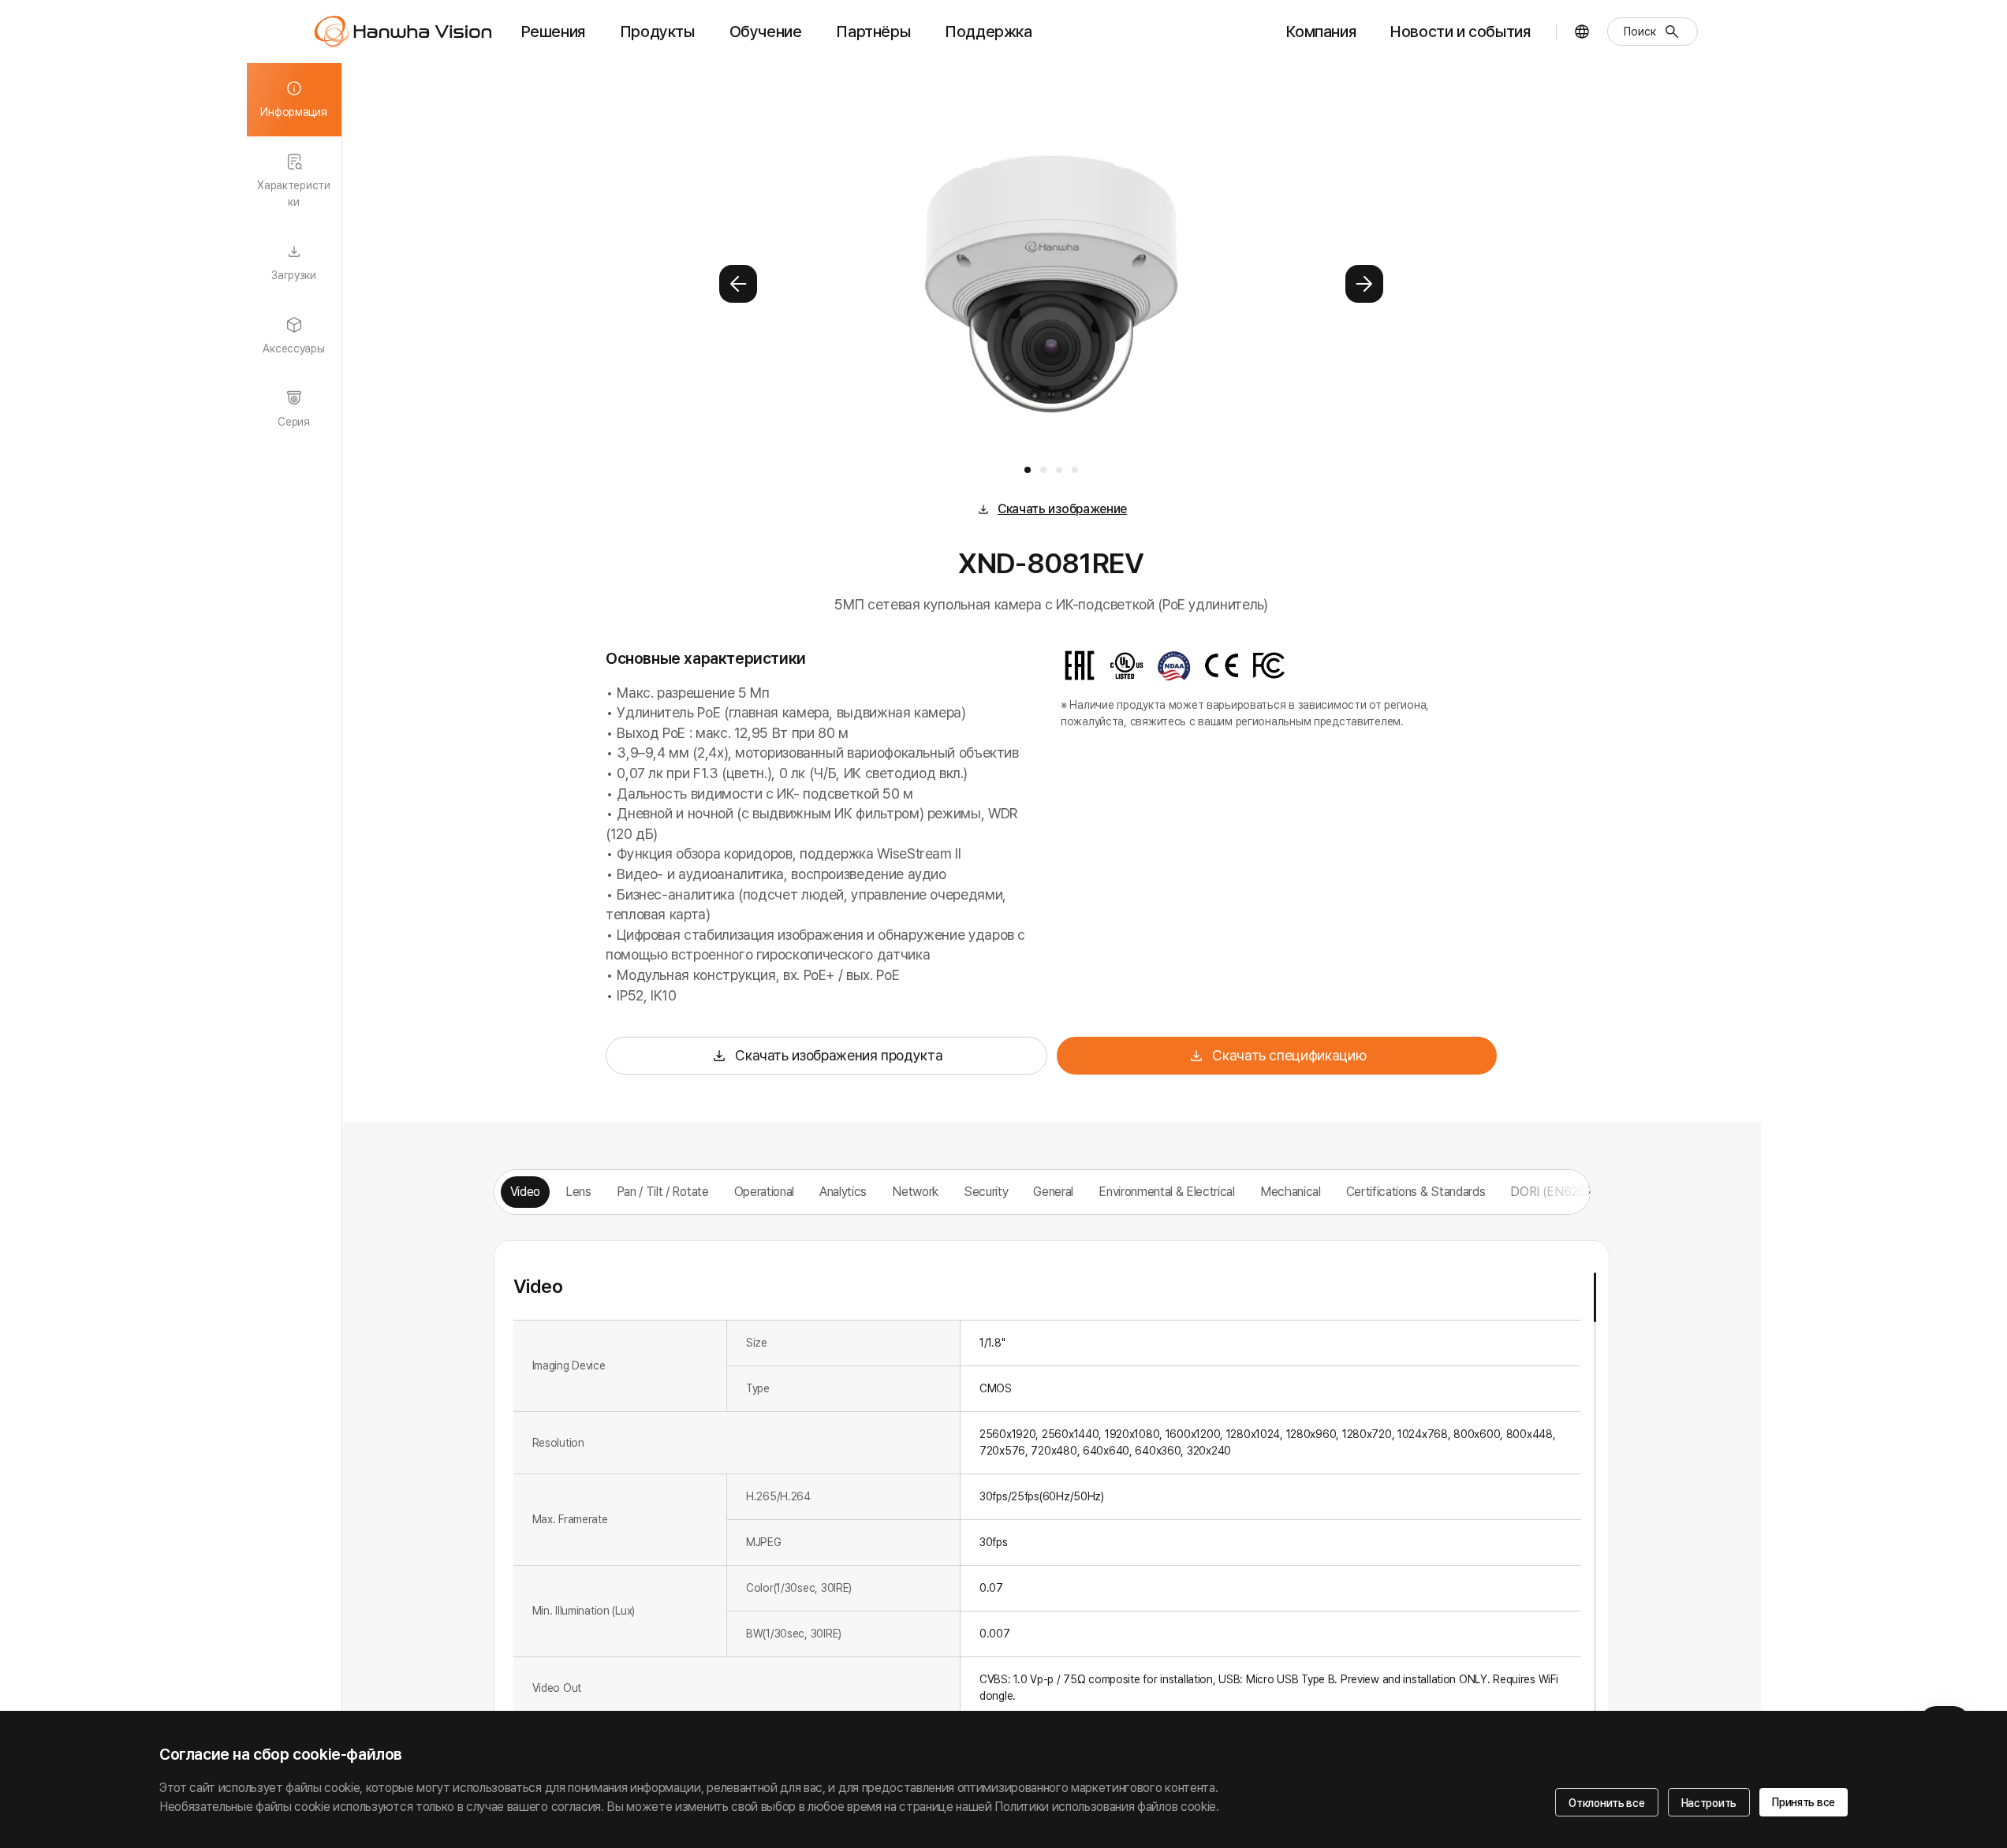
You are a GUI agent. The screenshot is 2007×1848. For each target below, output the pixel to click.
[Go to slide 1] (1028, 470)
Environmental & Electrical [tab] (1167, 1192)
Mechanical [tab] (1291, 1192)
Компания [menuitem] (1321, 32)
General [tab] (1053, 1192)
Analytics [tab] (843, 1192)
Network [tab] (915, 1192)
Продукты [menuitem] (657, 32)
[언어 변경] (1582, 32)
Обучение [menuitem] (766, 32)
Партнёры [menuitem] (873, 32)
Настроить (1709, 1803)
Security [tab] (986, 1192)
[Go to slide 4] (1075, 470)
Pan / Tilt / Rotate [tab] (663, 1192)
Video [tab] (525, 1192)
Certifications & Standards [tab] (1416, 1192)
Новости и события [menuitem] (1460, 32)
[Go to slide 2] (1043, 470)
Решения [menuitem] (553, 32)
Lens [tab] (578, 1192)
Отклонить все (1606, 1803)
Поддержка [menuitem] (988, 32)
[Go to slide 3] (1059, 470)
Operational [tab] (764, 1192)
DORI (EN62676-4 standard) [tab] (1588, 1192)
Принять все (1804, 1802)
